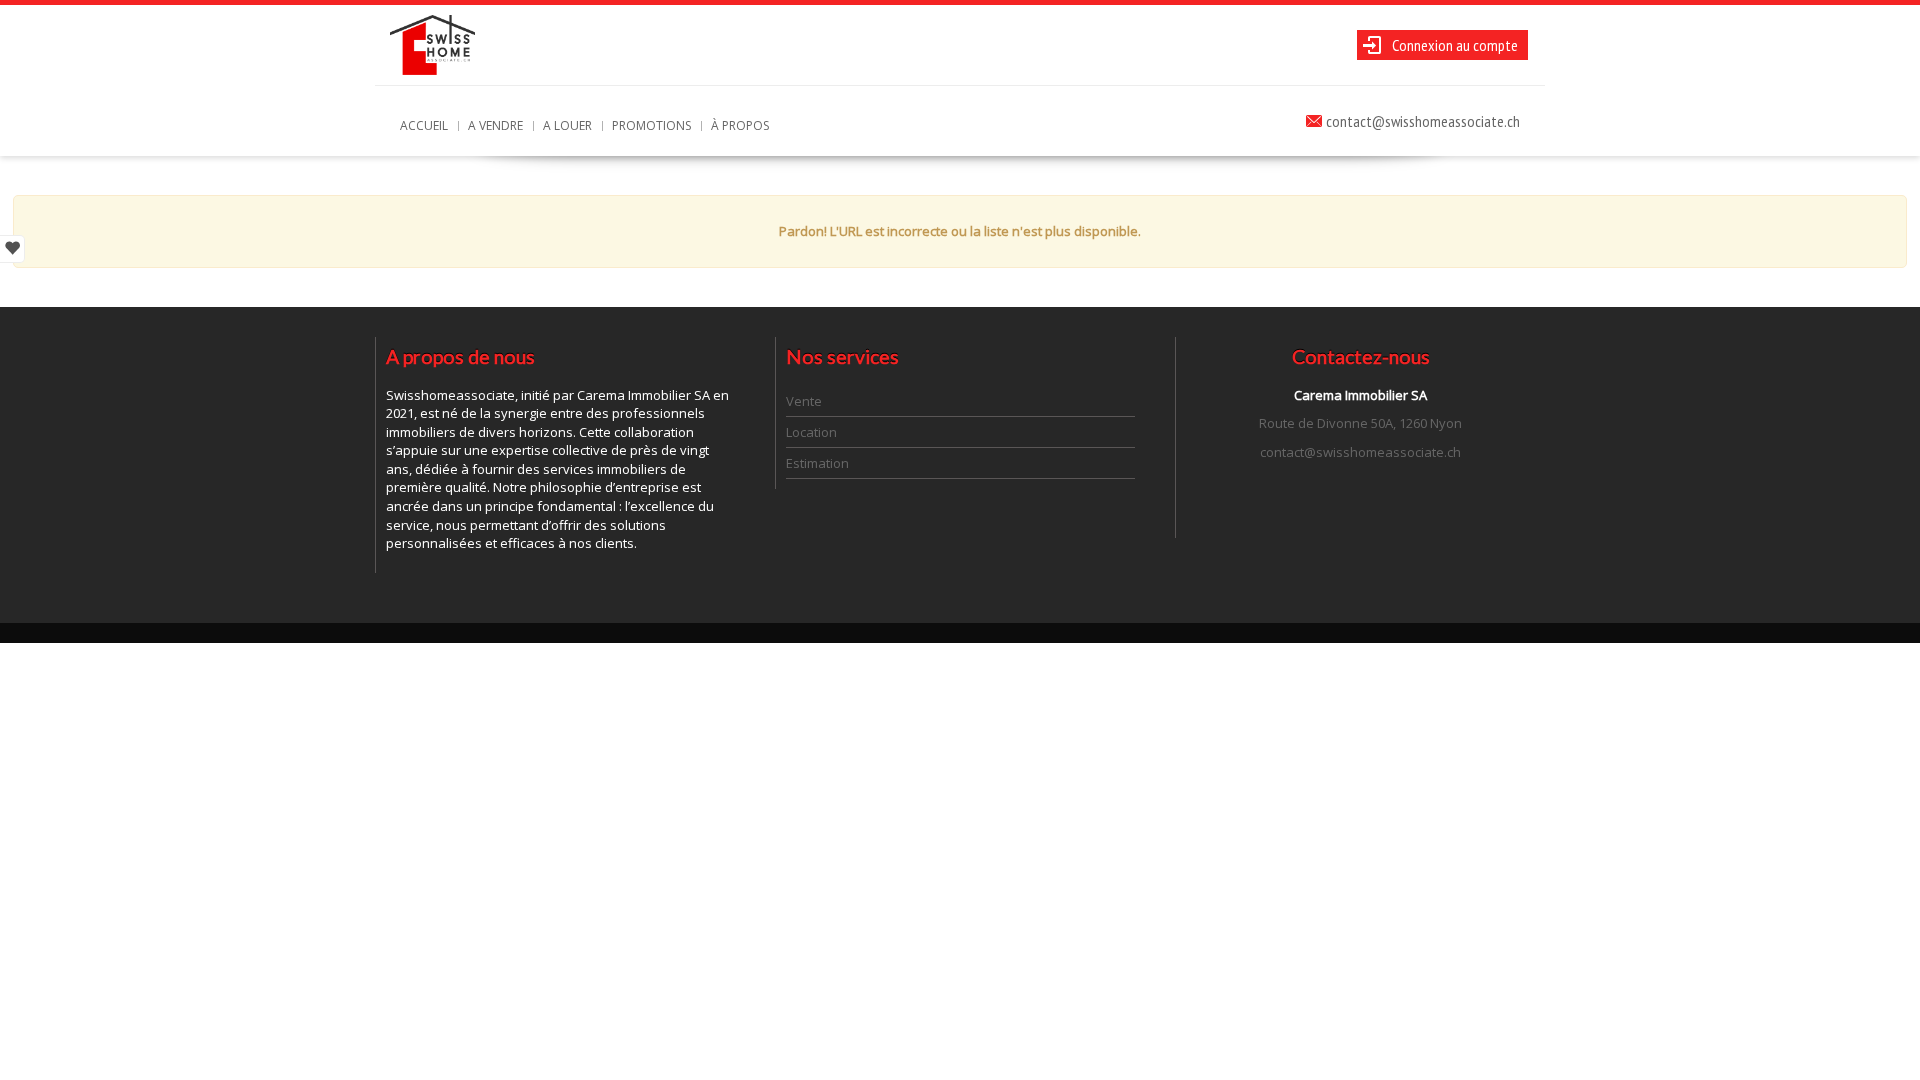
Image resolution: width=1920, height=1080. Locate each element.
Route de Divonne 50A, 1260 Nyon (1360, 423)
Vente (804, 401)
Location (811, 432)
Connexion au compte (1455, 45)
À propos (740, 125)
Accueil (424, 125)
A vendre (495, 125)
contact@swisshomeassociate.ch (1423, 121)
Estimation (817, 463)
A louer (567, 125)
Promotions (651, 125)
